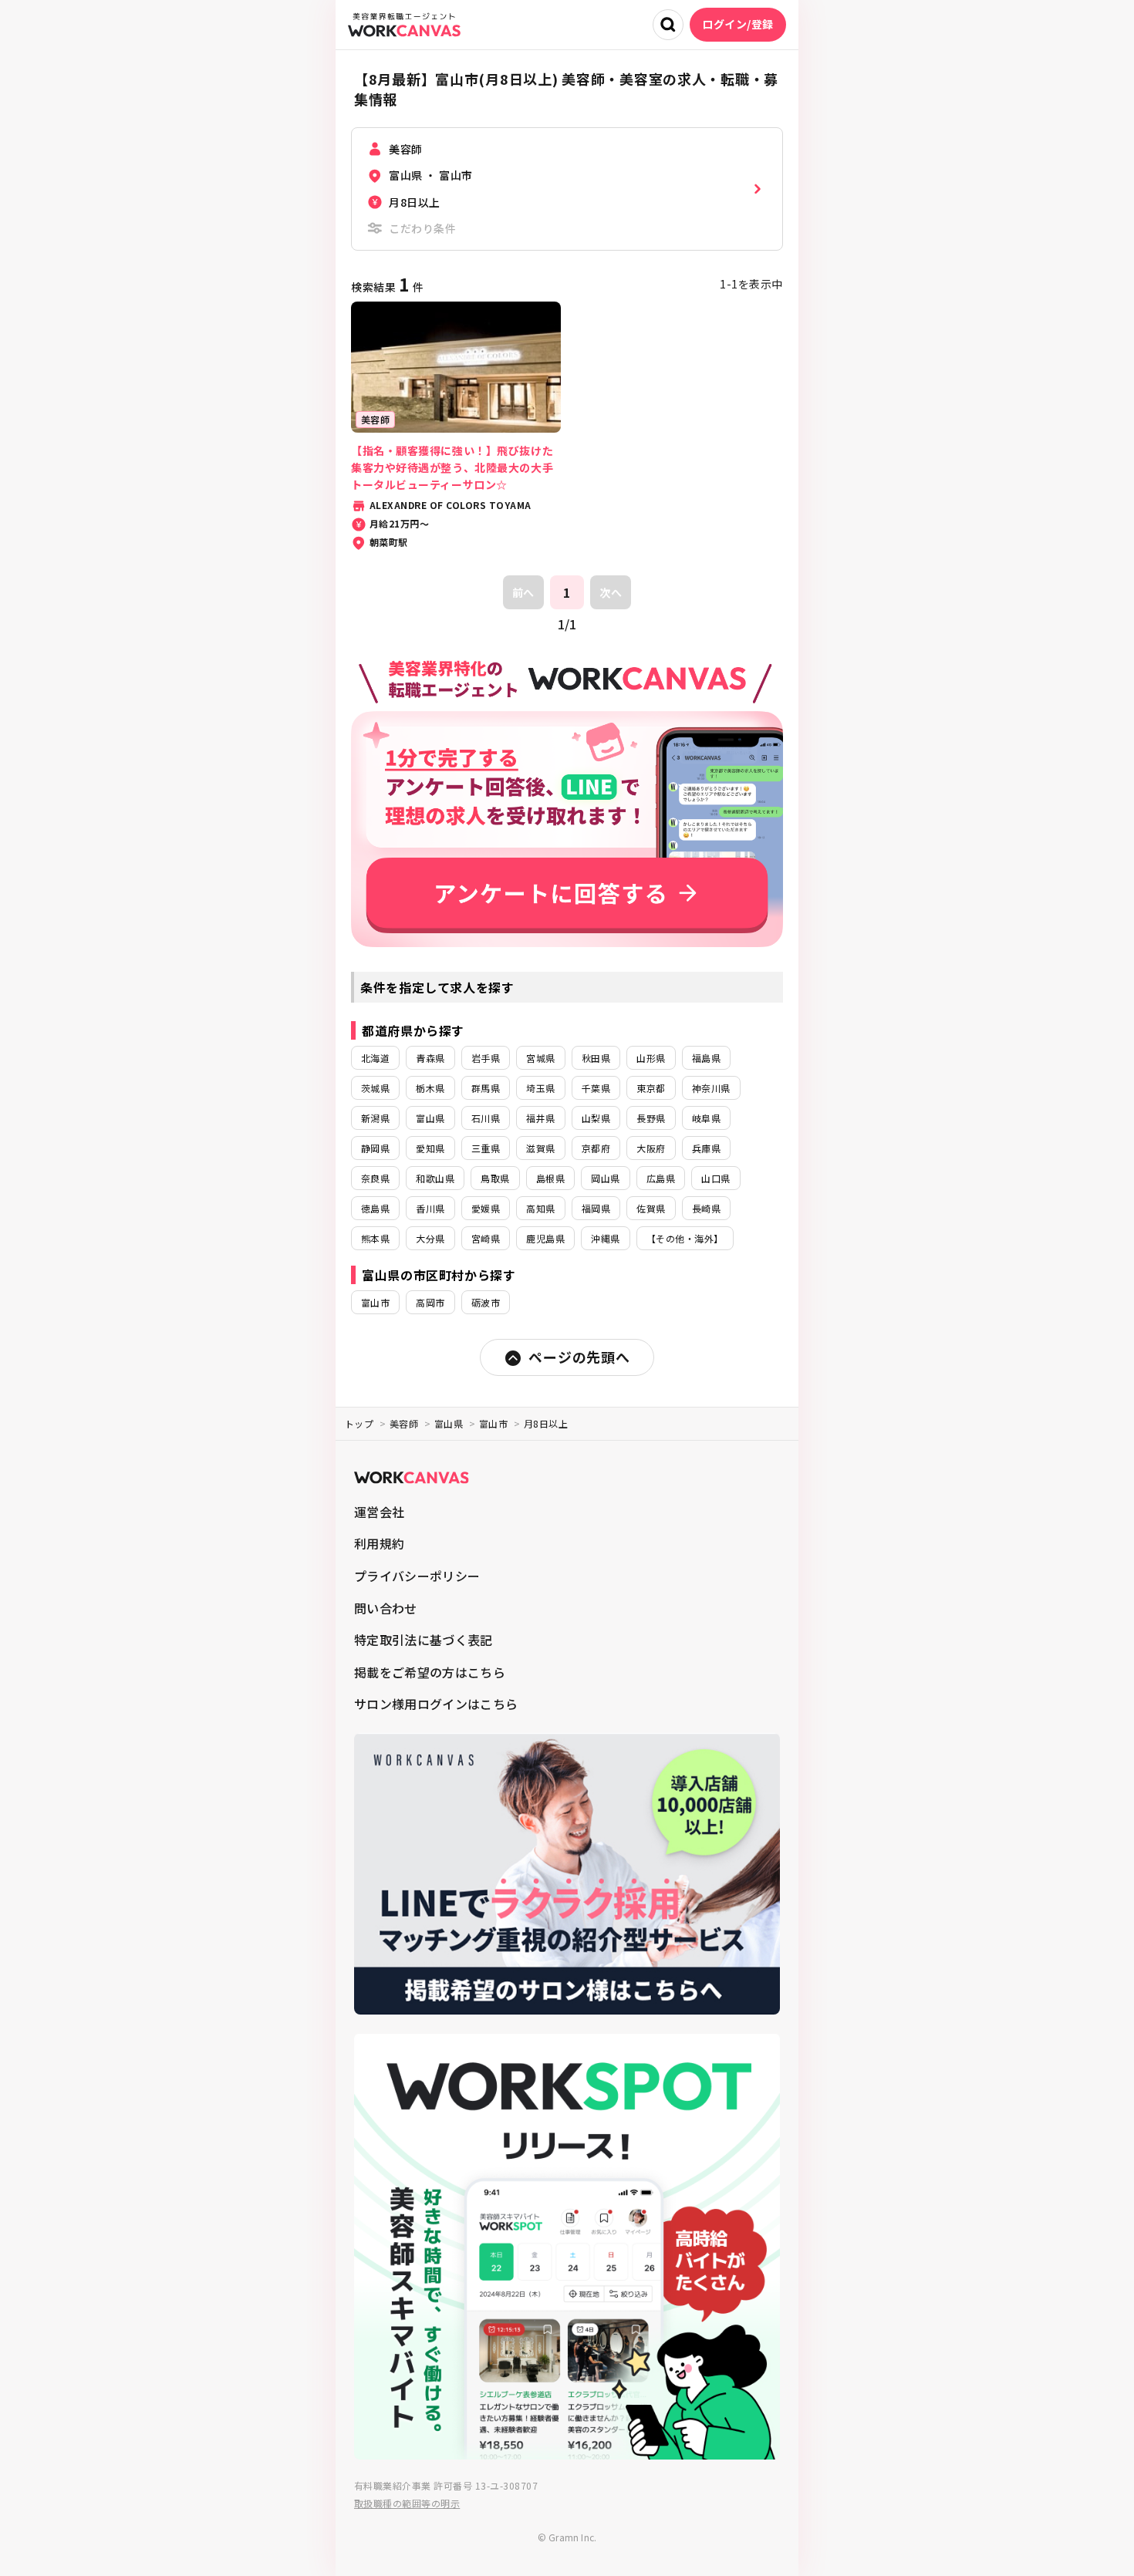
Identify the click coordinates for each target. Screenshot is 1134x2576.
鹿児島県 (545, 1238)
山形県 (651, 1058)
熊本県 (375, 1238)
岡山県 (605, 1178)
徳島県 (375, 1208)
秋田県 (596, 1058)
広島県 (661, 1178)
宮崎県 (486, 1238)
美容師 (404, 1423)
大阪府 (651, 1148)
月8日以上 (546, 1423)
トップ (359, 1423)
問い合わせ (386, 1608)
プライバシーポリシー (417, 1576)
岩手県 (486, 1058)
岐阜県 (706, 1118)
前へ (523, 592)
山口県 (715, 1178)
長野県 (651, 1118)
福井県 (540, 1118)
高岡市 (430, 1302)
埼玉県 (540, 1088)
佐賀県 (651, 1208)
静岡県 (375, 1148)
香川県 (430, 1208)
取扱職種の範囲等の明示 (407, 2503)
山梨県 (596, 1118)
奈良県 (375, 1178)
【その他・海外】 (685, 1238)
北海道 (375, 1058)
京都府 (596, 1148)
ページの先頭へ (579, 1357)
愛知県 (430, 1148)
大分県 (430, 1238)
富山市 (375, 1302)
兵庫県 (706, 1148)
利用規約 (379, 1543)
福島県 (706, 1058)
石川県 (486, 1118)
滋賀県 (540, 1148)
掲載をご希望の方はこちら (430, 1672)
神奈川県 (711, 1088)
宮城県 (540, 1058)
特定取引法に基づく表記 (424, 1640)
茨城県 (375, 1088)
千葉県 (596, 1088)
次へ (611, 592)
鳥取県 (495, 1178)
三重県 (486, 1148)
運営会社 (379, 1512)
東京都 (651, 1088)
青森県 (430, 1058)
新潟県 (375, 1118)
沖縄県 (605, 1238)
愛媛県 (486, 1208)
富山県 (430, 1118)
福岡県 (596, 1208)
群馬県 (486, 1088)
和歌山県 (435, 1178)
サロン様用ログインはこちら (436, 1704)
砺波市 (486, 1302)
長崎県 (706, 1208)
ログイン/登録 (738, 24)
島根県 (550, 1178)
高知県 (540, 1208)
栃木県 (430, 1088)
